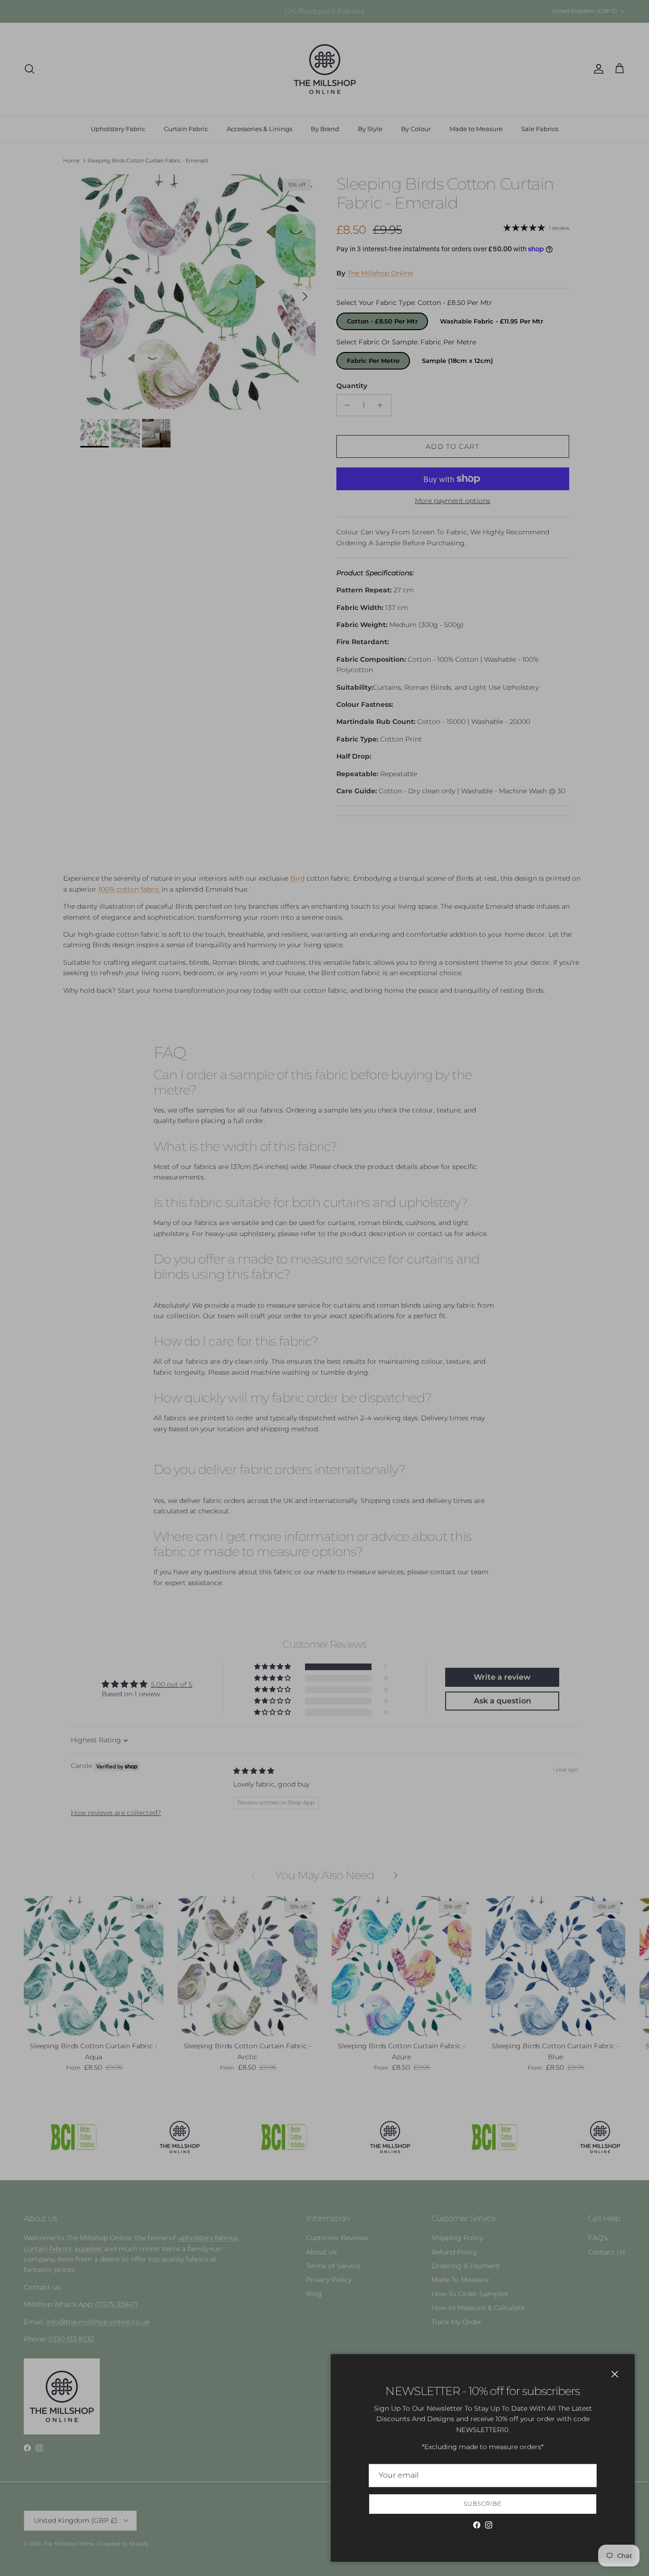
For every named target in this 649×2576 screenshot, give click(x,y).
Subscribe (483, 2504)
